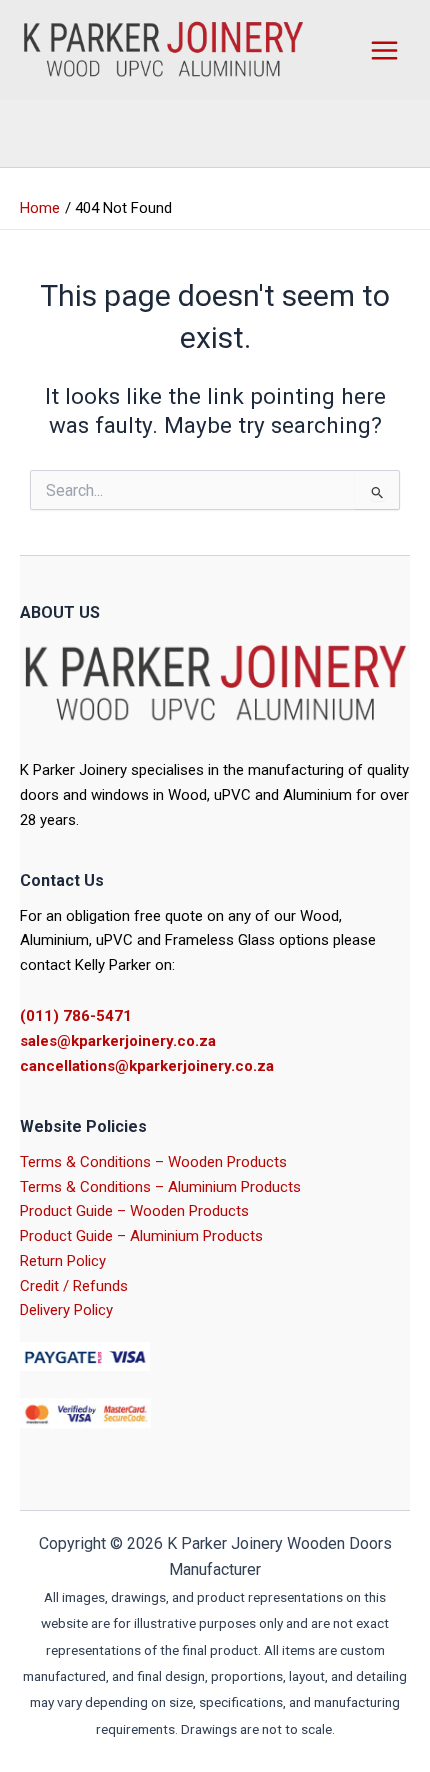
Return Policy (63, 1261)
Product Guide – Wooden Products (134, 1211)
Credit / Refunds (74, 1286)
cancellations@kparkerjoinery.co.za (147, 1066)
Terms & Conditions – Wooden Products (153, 1162)
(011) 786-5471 (76, 1016)
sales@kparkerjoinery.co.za (118, 1041)
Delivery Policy (66, 1310)
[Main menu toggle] (384, 50)
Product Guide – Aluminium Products (141, 1236)
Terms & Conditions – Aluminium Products (160, 1187)
